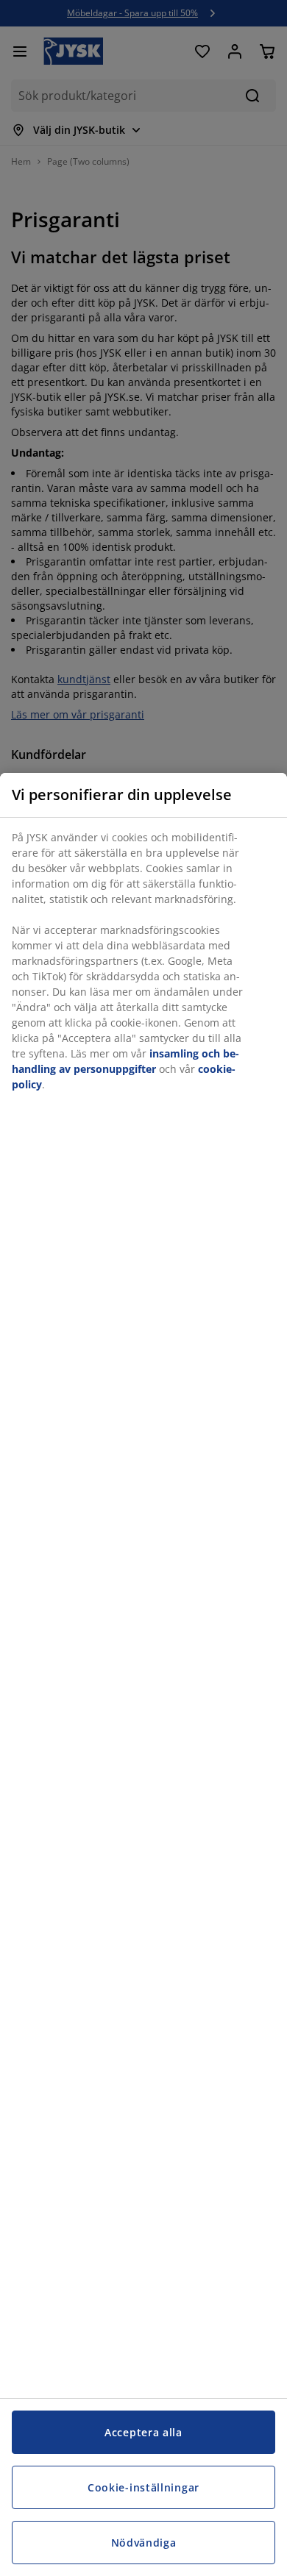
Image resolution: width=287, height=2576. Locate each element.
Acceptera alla (143, 2432)
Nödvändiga (144, 2543)
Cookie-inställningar (143, 2487)
